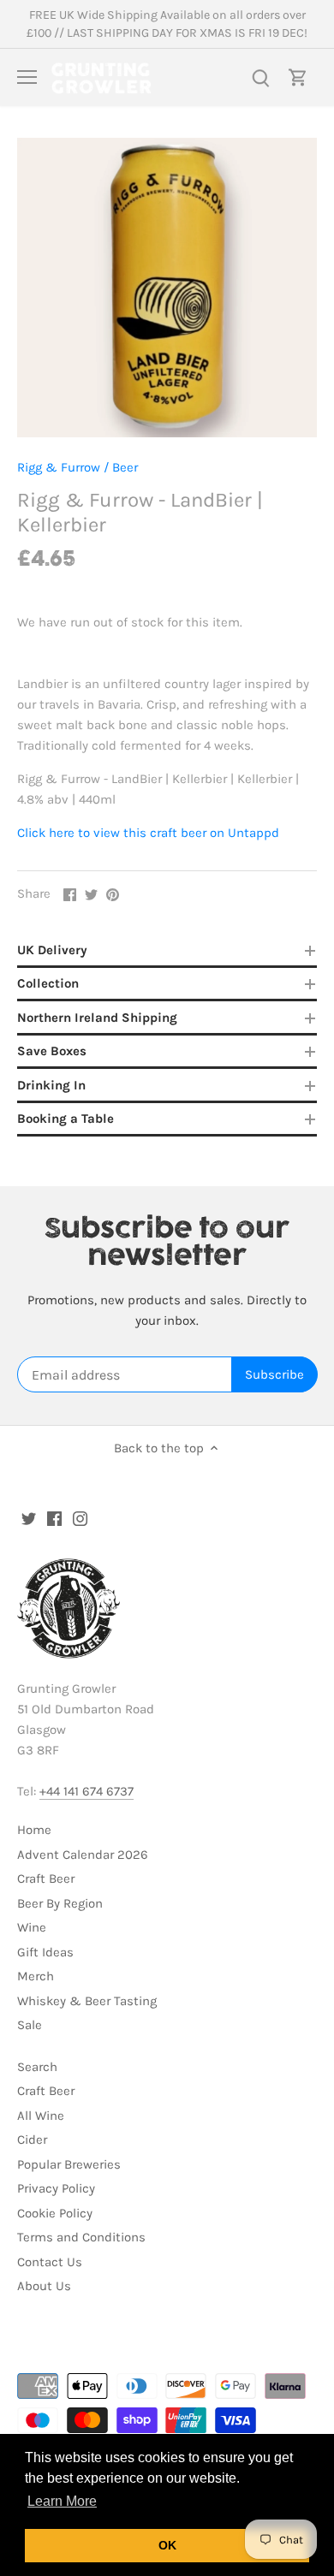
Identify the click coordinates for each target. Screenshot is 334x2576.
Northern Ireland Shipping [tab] (97, 1018)
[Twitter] (29, 1518)
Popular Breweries (69, 2164)
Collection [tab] (48, 983)
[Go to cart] (298, 77)
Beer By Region (60, 1903)
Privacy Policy (56, 2188)
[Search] (260, 77)
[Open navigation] (27, 77)
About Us (44, 2286)
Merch (36, 1976)
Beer (125, 467)
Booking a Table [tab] (66, 1119)
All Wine (41, 2116)
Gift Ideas (45, 1952)
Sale (30, 2025)
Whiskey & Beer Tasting (87, 2001)
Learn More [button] (62, 2501)
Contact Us (50, 2262)
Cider (32, 2140)
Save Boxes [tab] (52, 1051)
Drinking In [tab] (51, 1085)
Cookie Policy (55, 2213)
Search (37, 2067)
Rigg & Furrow (59, 467)
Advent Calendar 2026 (83, 1855)
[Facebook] (54, 1518)
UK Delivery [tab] (52, 950)
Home (34, 1830)
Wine (32, 1927)
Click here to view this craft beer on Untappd (148, 833)
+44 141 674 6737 (86, 1791)
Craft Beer (46, 1879)
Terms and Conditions (81, 2237)
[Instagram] (80, 1518)
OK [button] (167, 2545)
